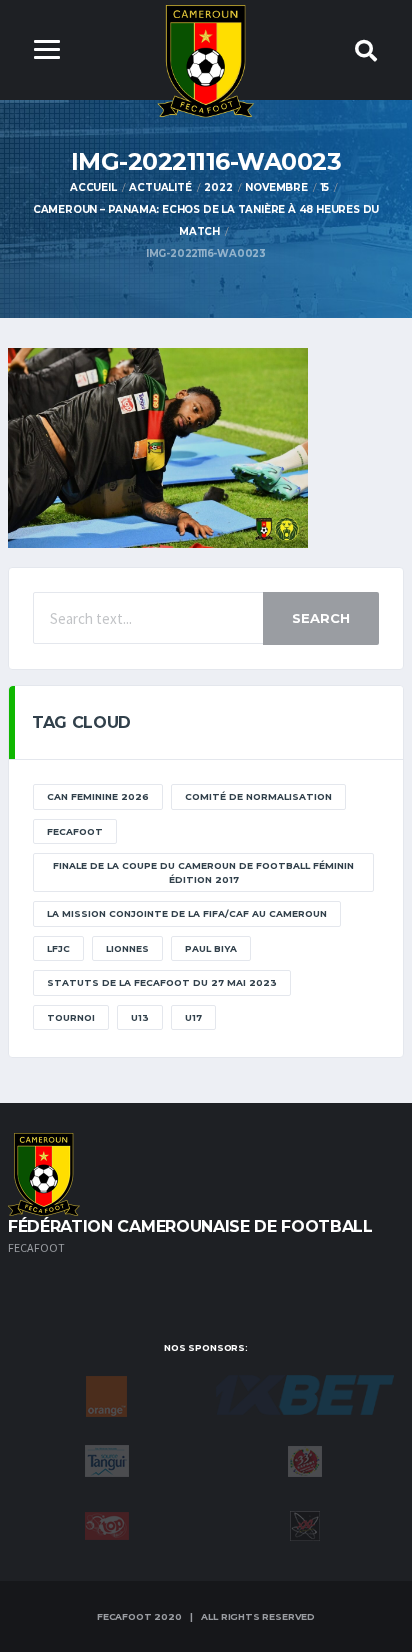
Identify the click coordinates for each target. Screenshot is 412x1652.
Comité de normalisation (258, 796)
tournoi (71, 1017)
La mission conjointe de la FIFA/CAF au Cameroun (187, 913)
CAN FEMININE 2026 (98, 796)
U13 (140, 1017)
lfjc (58, 948)
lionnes (127, 948)
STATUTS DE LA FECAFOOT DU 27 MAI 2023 (162, 982)
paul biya (211, 948)
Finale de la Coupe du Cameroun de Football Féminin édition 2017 (203, 872)
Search (321, 618)
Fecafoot (75, 831)
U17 (193, 1017)
